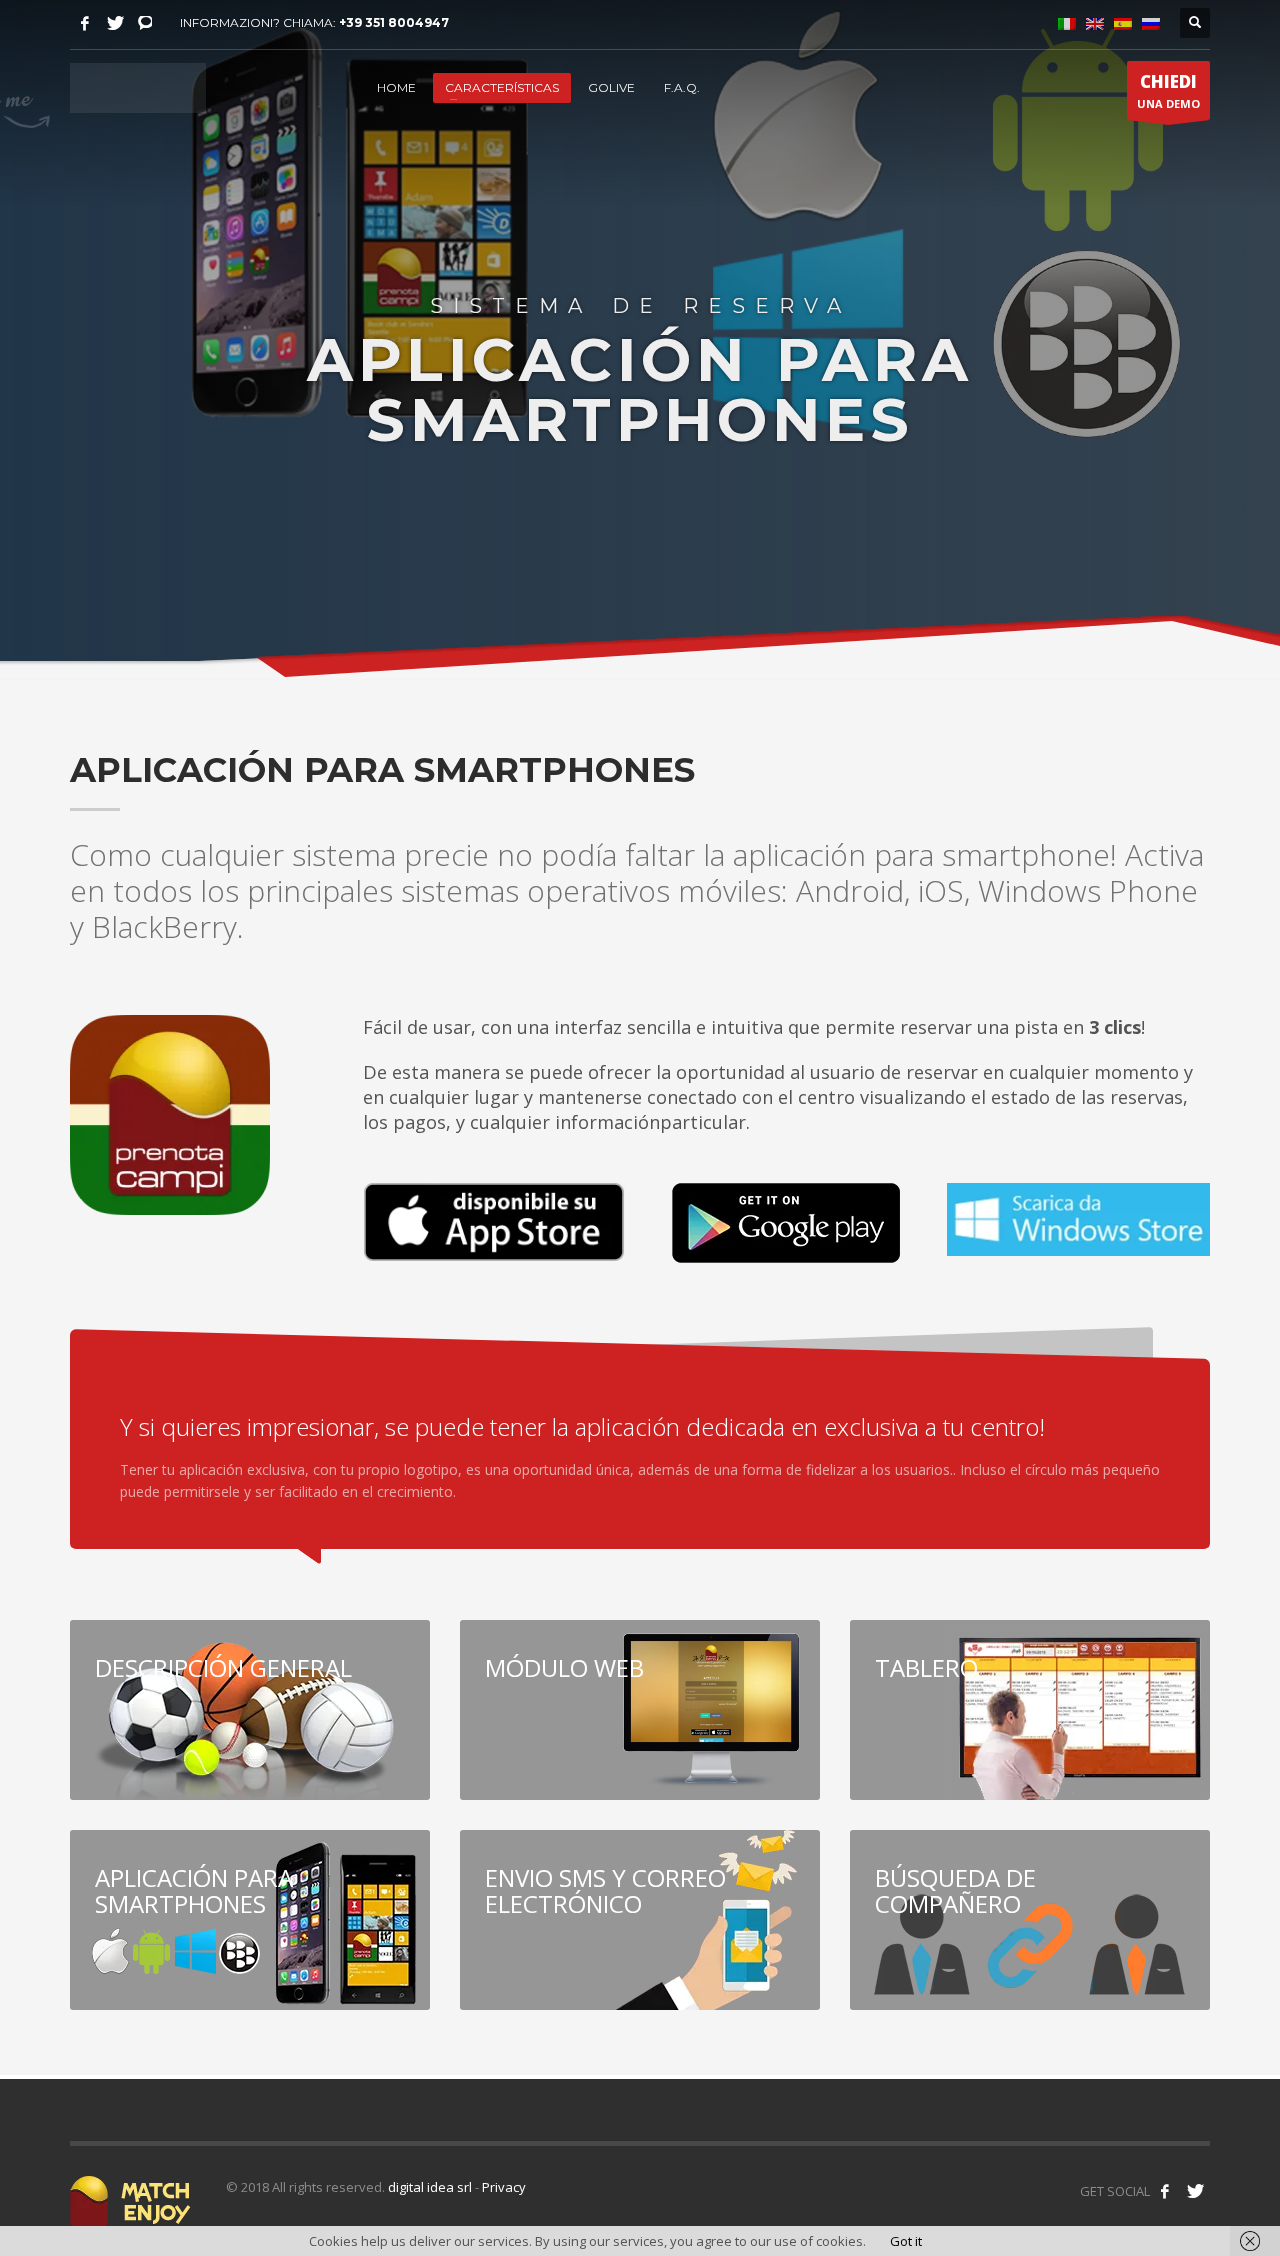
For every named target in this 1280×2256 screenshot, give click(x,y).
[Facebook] (85, 23)
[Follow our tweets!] (1195, 2191)
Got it (906, 2241)
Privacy (504, 2187)
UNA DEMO (1168, 90)
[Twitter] (115, 23)
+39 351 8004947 (394, 22)
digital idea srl (430, 2187)
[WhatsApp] (145, 23)
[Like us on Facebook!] (1165, 2191)
